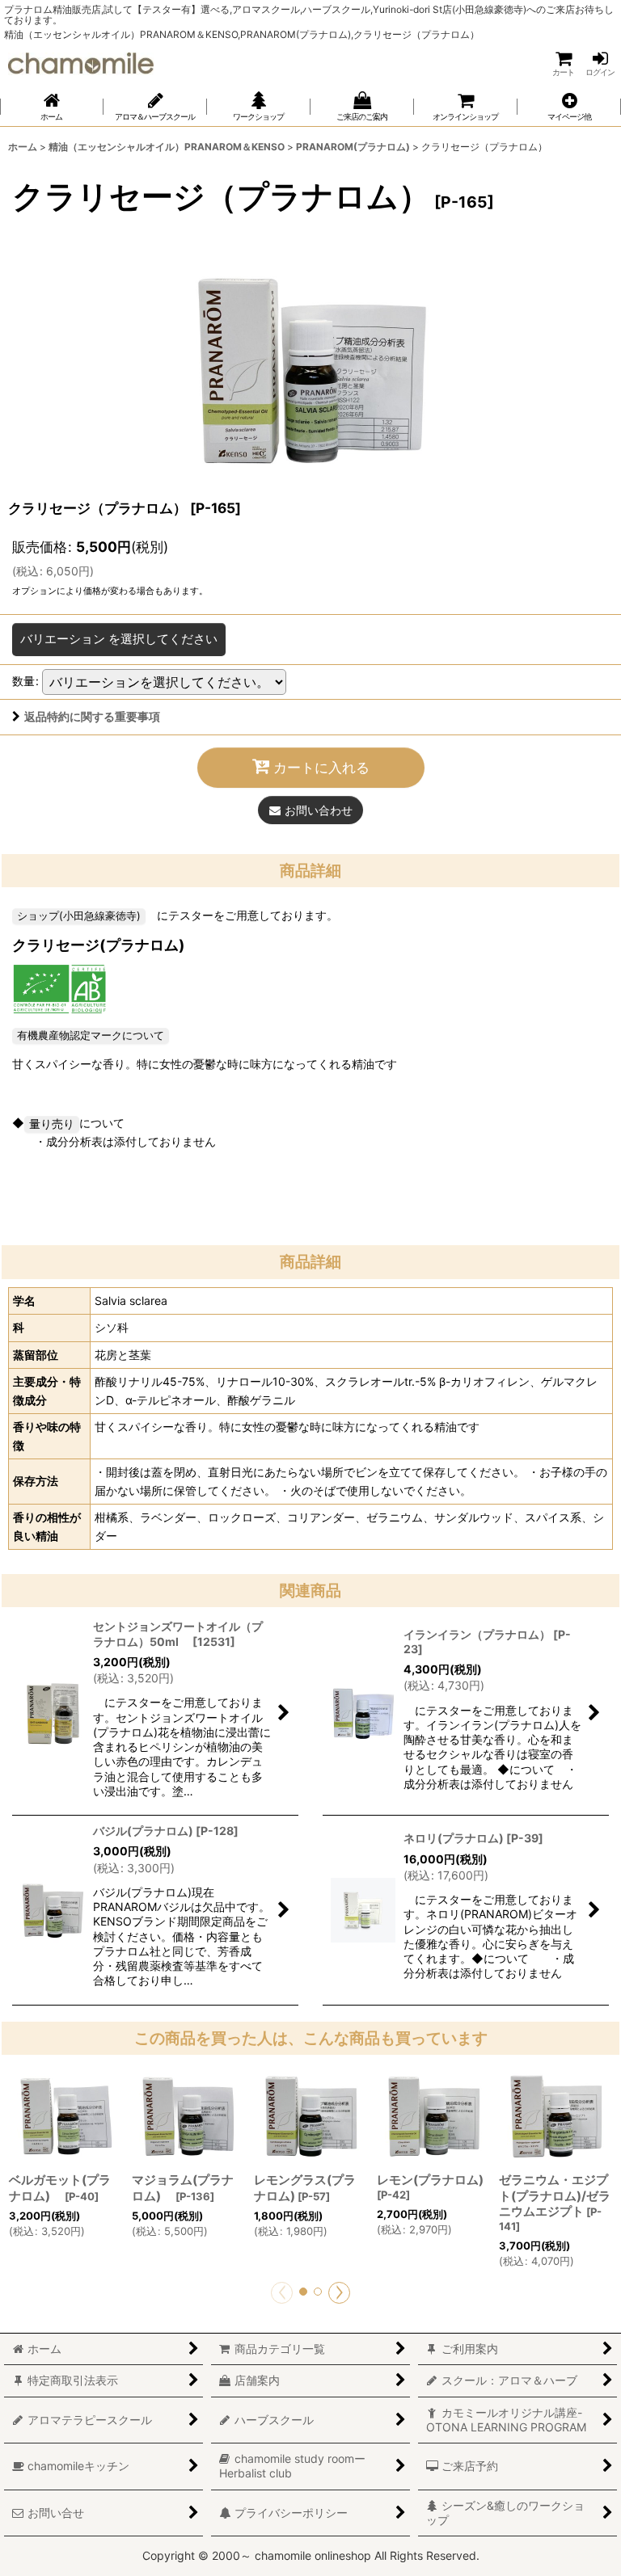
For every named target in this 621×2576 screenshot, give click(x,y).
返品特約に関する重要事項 (92, 716)
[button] (569, 107)
